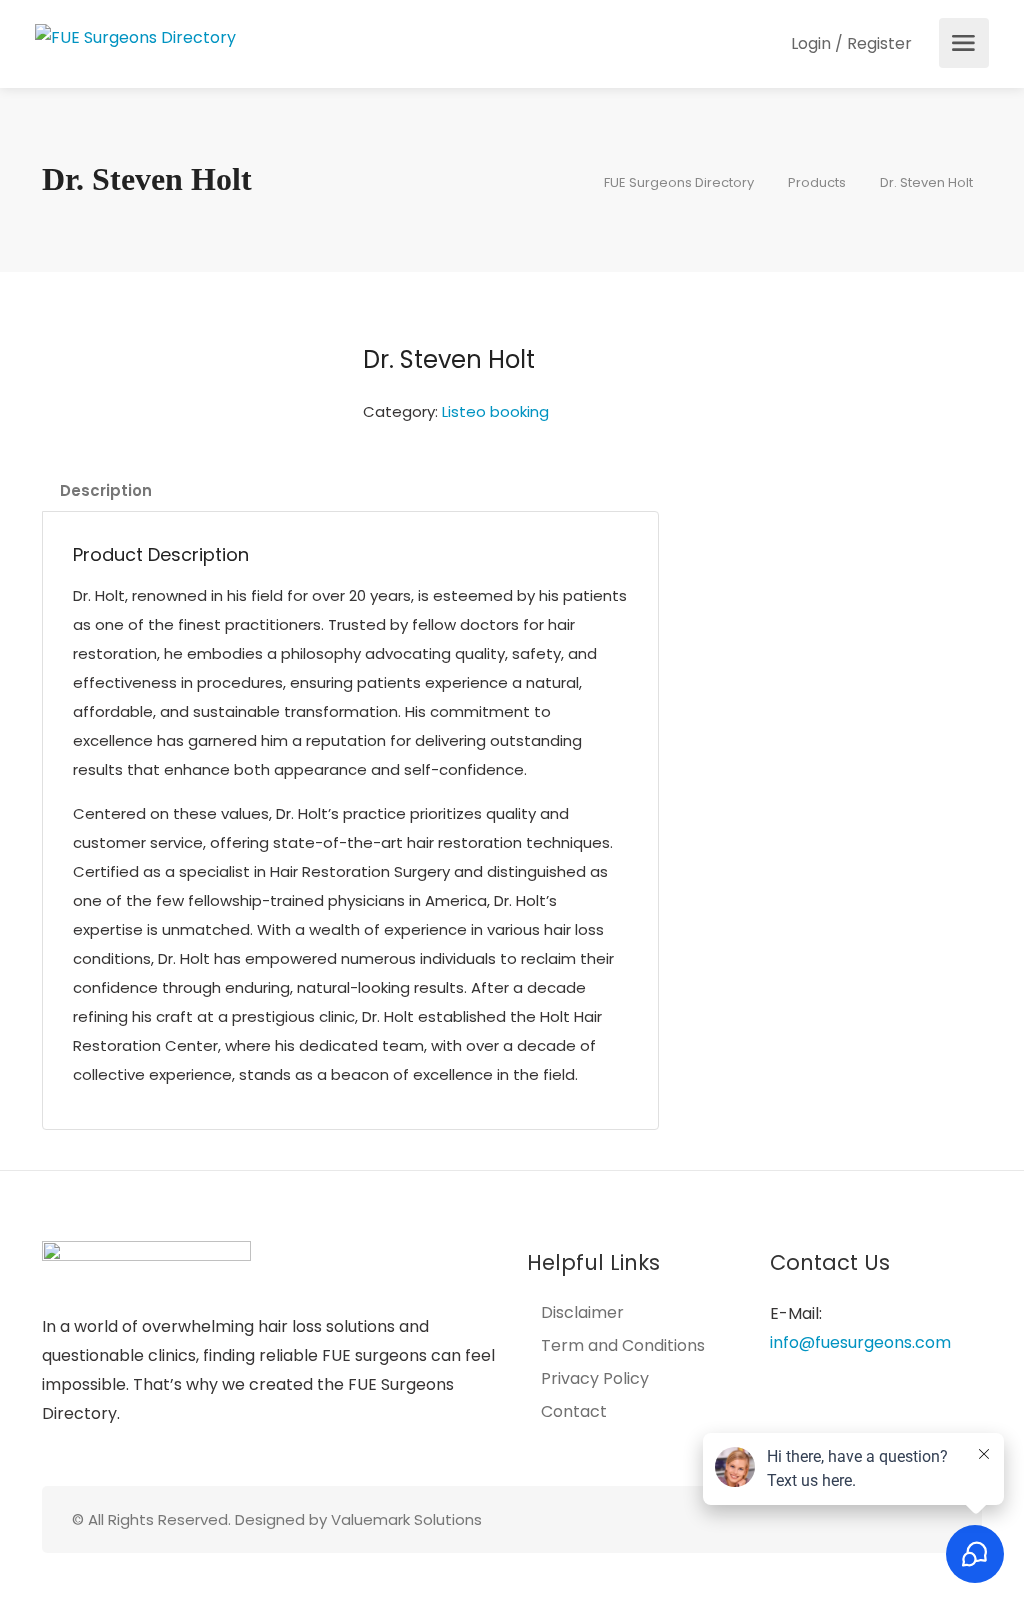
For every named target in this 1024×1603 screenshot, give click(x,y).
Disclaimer (582, 1313)
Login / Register (849, 43)
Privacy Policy (595, 1379)
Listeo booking (495, 411)
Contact (574, 1412)
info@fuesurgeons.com (860, 1342)
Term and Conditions (623, 1346)
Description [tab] (106, 490)
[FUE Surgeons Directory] (135, 36)
